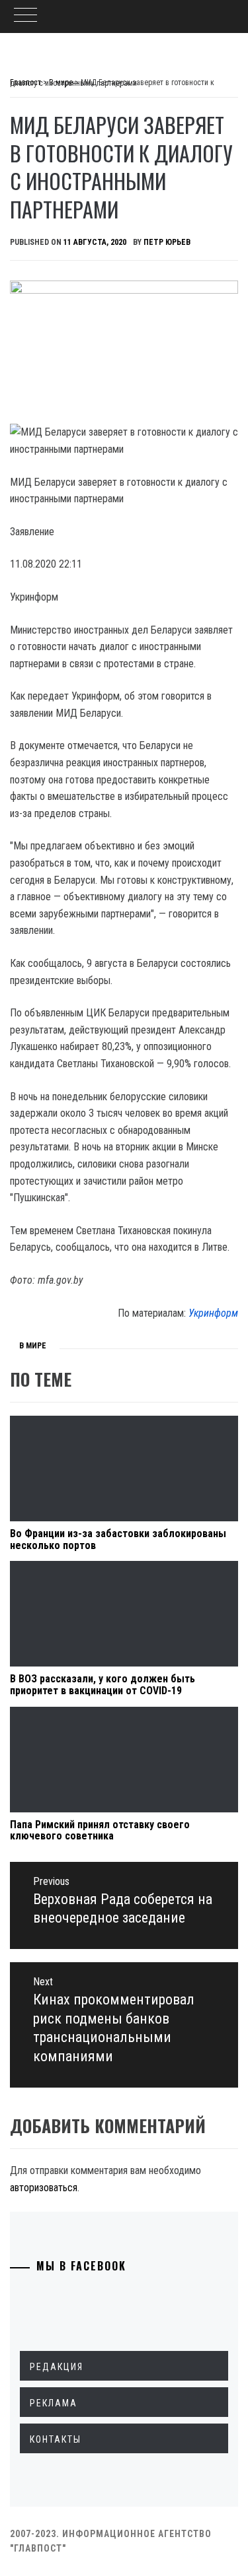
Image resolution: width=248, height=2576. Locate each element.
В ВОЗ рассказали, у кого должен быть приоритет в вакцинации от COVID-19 (103, 1685)
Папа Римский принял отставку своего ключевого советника (100, 1831)
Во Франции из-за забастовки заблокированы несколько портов (118, 1539)
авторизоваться (44, 2188)
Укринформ (213, 1313)
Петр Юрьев (167, 242)
